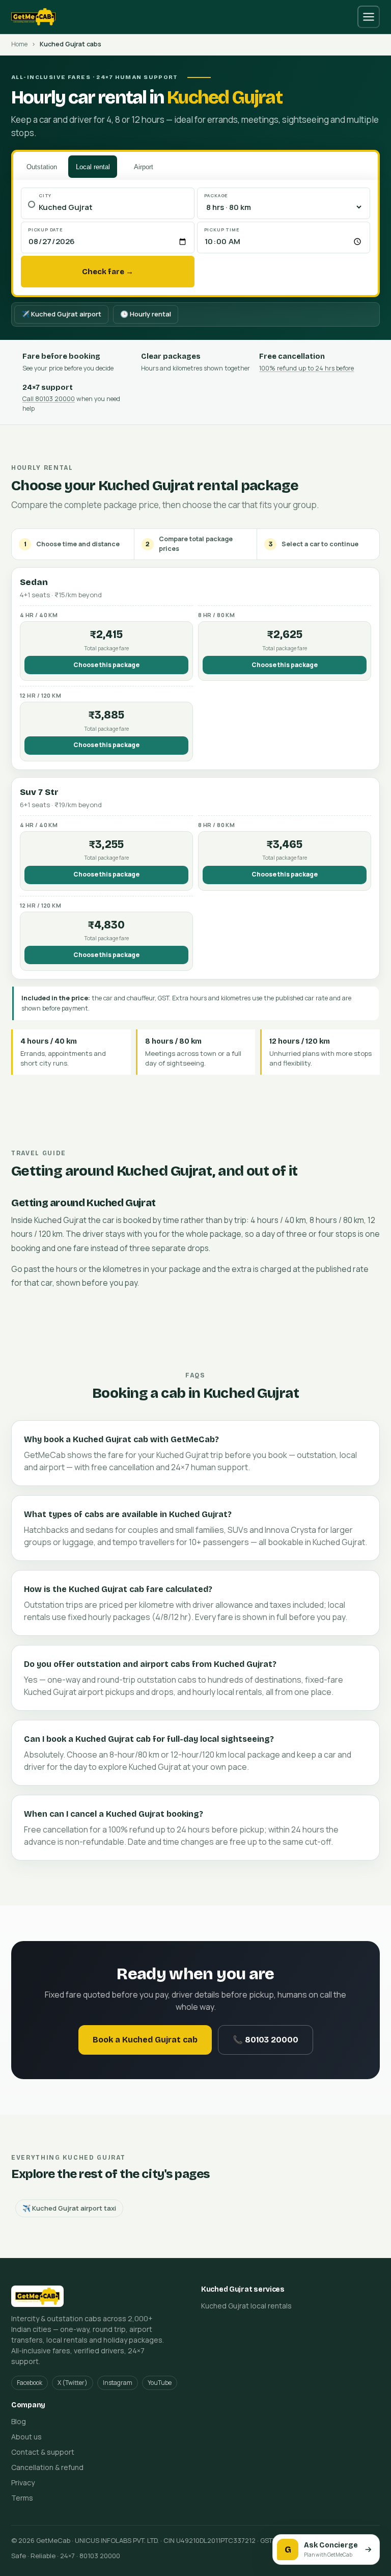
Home (19, 44)
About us (26, 2437)
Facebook (30, 2383)
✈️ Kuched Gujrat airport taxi (69, 2208)
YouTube (160, 2383)
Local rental (93, 167)
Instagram (118, 2383)
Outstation (42, 167)
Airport (144, 167)
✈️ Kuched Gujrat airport (61, 314)
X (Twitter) (73, 2383)
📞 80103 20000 (266, 2040)
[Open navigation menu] (369, 17)
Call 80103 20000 (49, 399)
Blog (19, 2421)
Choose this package (106, 665)
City (45, 195)
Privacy (23, 2482)
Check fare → (108, 272)
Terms (22, 2498)
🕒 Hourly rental (146, 314)
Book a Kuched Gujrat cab (145, 2040)
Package (216, 195)
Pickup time (222, 230)
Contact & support (43, 2452)
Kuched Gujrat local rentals (246, 2306)
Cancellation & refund (47, 2467)
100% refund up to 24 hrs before (306, 368)
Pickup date (46, 230)
